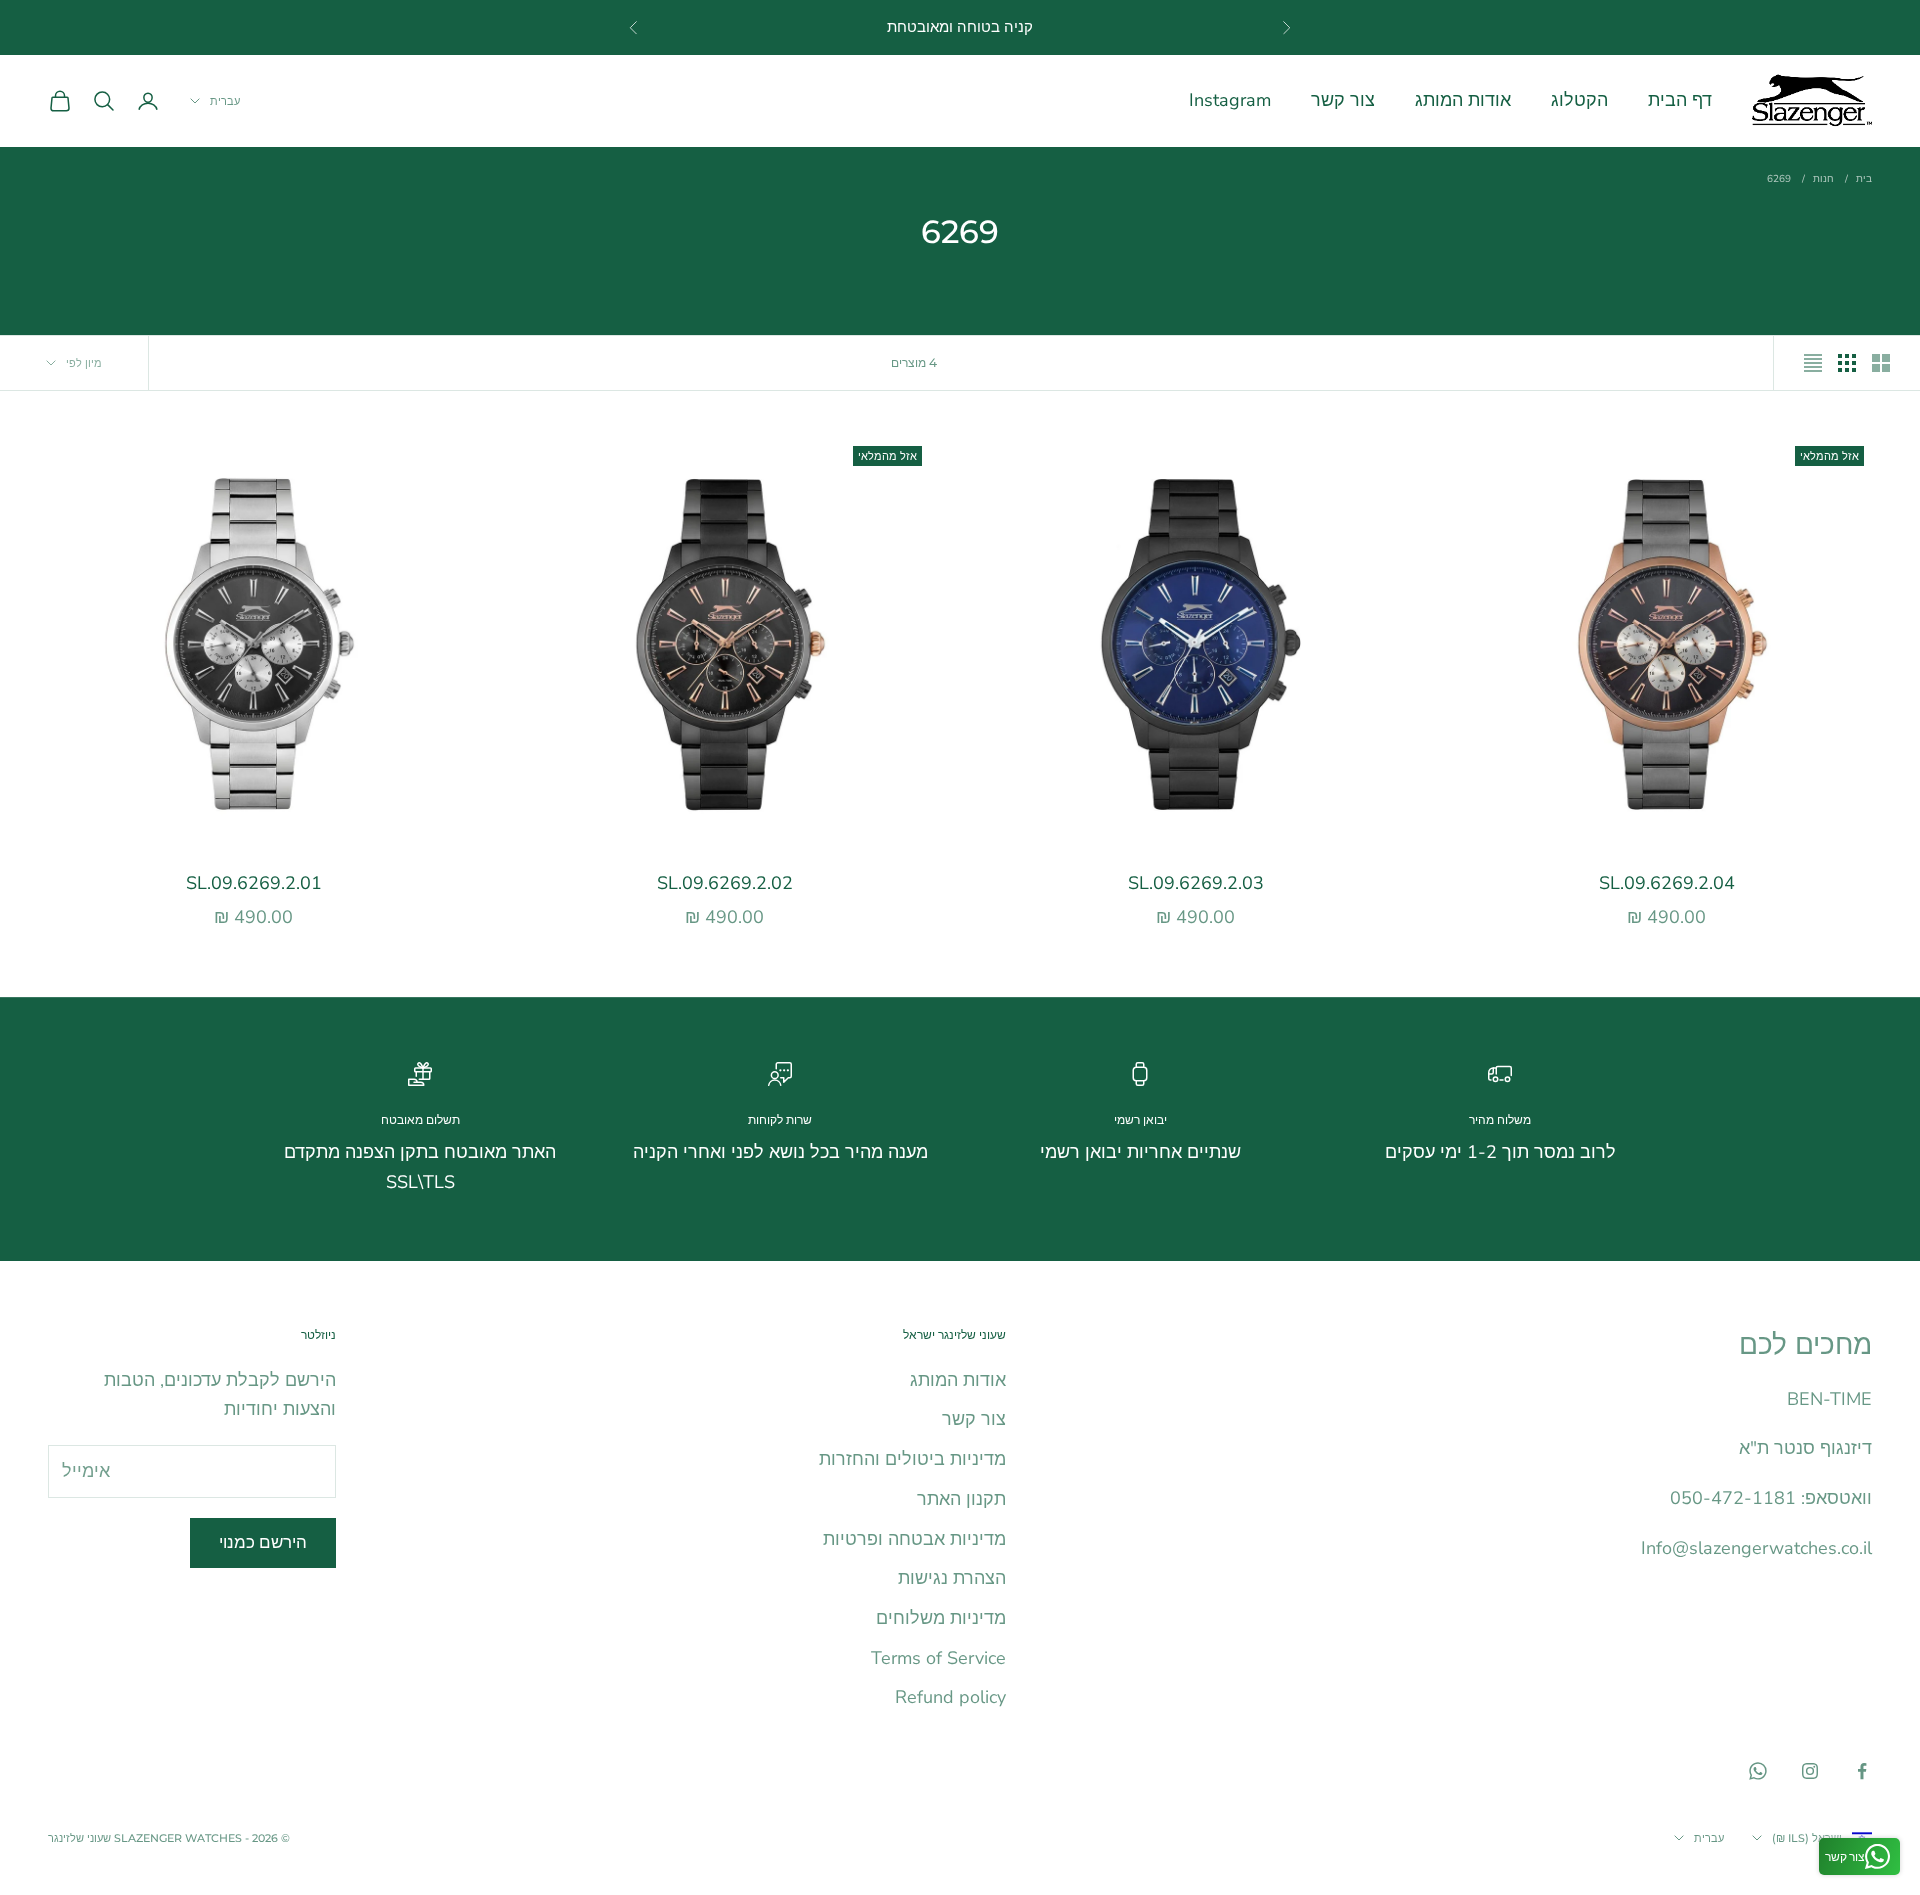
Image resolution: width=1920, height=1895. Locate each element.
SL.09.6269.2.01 (254, 883)
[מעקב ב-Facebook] (1862, 1771)
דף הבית (1680, 100)
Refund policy (950, 1697)
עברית (225, 101)
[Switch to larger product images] (1881, 363)
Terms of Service (938, 1658)
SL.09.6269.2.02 (725, 883)
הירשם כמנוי (263, 1542)
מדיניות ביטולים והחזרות (912, 1459)
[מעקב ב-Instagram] (1810, 1771)
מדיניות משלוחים (941, 1618)
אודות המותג (1463, 100)
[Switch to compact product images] (1813, 363)
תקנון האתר (961, 1499)
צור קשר (1343, 100)
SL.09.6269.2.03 (1196, 883)
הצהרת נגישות (952, 1578)
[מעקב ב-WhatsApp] (1758, 1771)
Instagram (1230, 100)
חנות (1823, 179)
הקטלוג (1579, 100)
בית (1864, 179)
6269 (1779, 179)
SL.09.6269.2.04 (1667, 883)
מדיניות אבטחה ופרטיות (914, 1539)
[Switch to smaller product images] (1847, 363)
